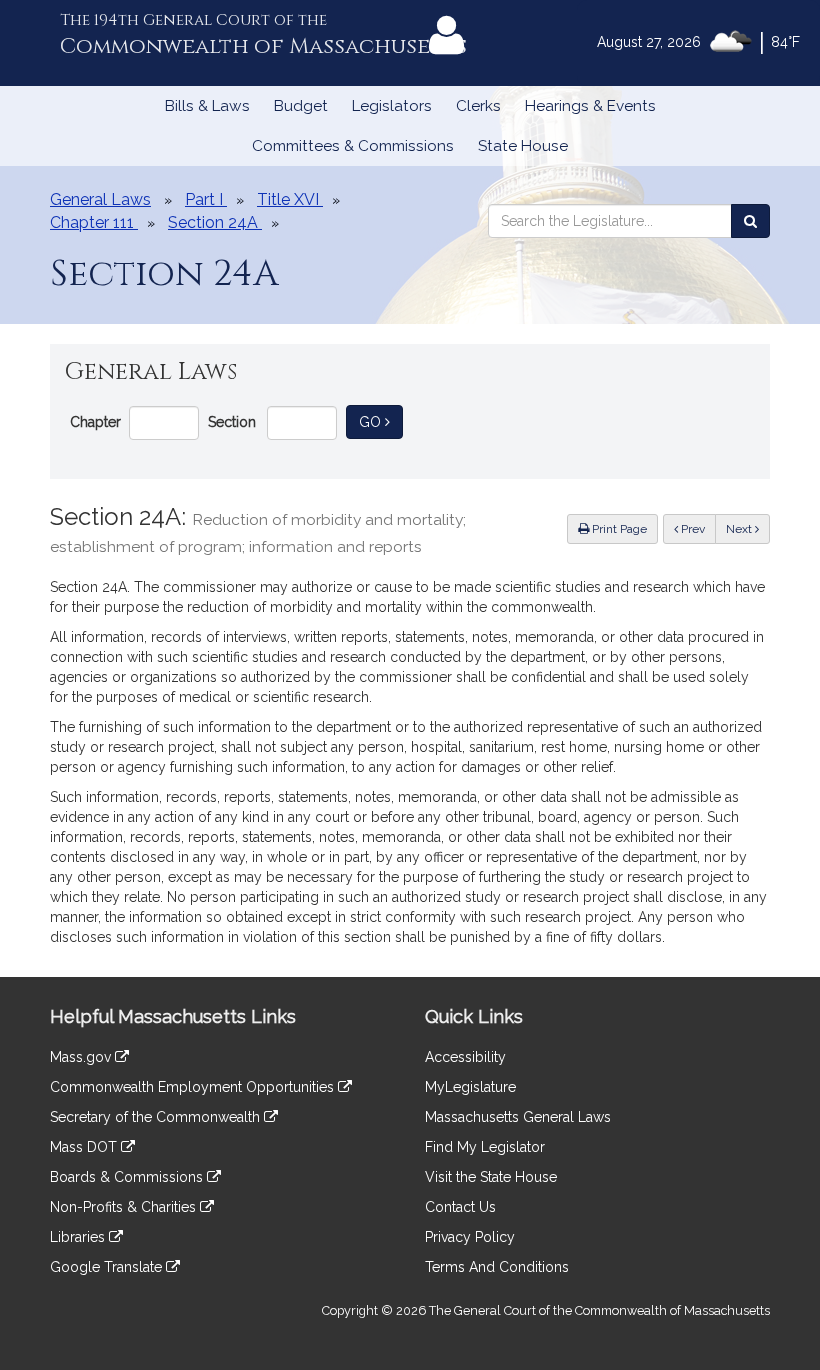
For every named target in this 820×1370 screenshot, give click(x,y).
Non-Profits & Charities (125, 1207)
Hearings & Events (590, 106)
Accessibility (465, 1057)
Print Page (618, 529)
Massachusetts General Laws (518, 1117)
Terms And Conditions (497, 1267)
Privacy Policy (470, 1237)
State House (523, 146)
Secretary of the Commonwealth (157, 1117)
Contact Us (460, 1207)
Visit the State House (491, 1177)
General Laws (100, 199)
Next (740, 529)
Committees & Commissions (353, 146)
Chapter (95, 422)
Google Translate (108, 1267)
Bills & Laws (207, 106)
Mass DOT (85, 1147)
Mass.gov (82, 1057)
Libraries (79, 1237)
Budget (301, 106)
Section (232, 422)
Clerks (478, 106)
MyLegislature (470, 1087)
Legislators (392, 106)
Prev (697, 528)
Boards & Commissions (128, 1177)
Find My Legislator (485, 1147)
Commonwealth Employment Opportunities (194, 1087)
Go (381, 421)
